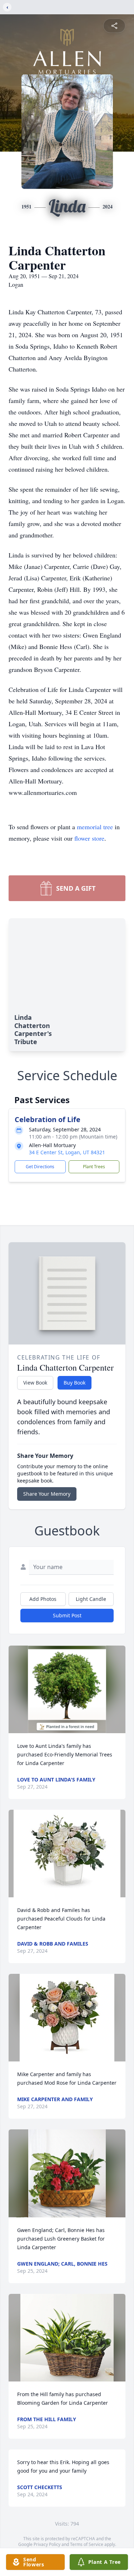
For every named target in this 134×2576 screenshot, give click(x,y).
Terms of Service (87, 2544)
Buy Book (75, 1383)
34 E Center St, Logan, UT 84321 (67, 1152)
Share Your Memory (47, 1494)
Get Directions (40, 1167)
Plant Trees (94, 1167)
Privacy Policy (47, 2544)
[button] (67, 1689)
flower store (89, 838)
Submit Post (67, 1615)
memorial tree (95, 827)
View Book (35, 1383)
